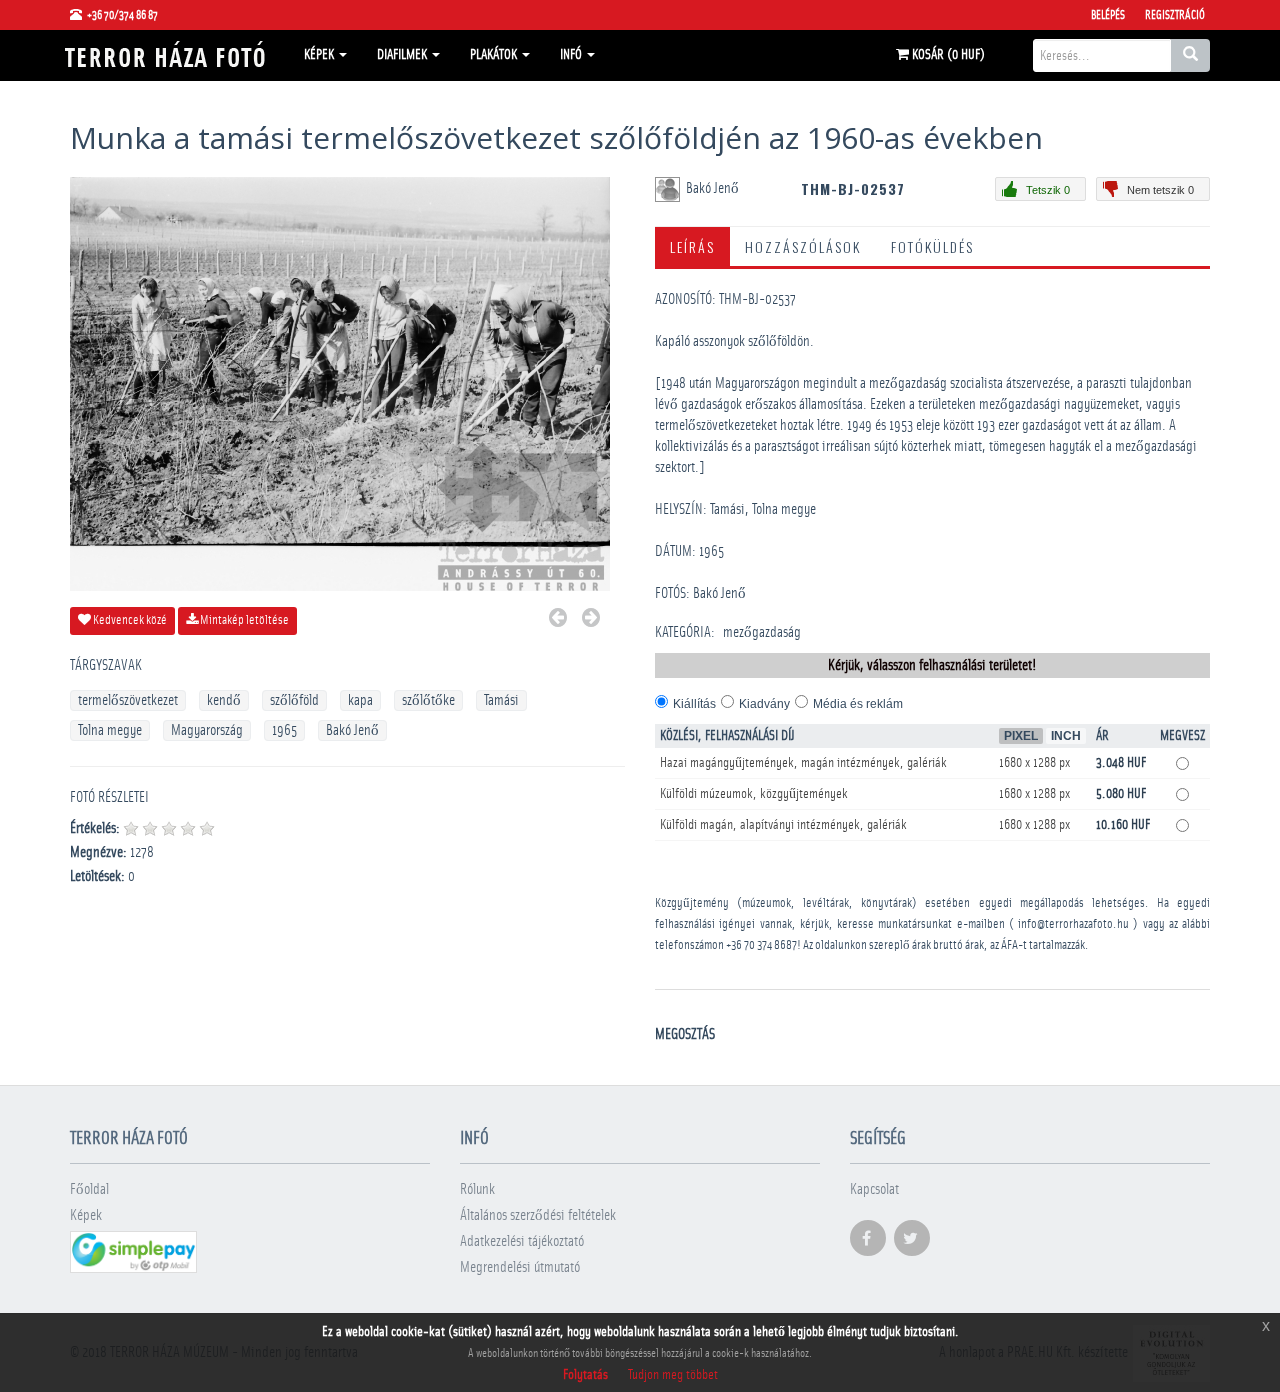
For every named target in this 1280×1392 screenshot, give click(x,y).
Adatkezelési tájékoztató (522, 1241)
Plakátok (495, 55)
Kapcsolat (874, 1189)
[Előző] (558, 620)
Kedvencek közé (129, 620)
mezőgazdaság (762, 632)
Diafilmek (403, 55)
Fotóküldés (932, 246)
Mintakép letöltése (243, 620)
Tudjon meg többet (673, 1375)
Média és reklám (858, 704)
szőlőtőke (428, 700)
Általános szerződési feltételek (538, 1215)
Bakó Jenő (352, 730)
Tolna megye (110, 730)
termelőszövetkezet (128, 700)
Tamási (501, 700)
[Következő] (591, 620)
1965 (284, 730)
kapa (360, 700)
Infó (572, 55)
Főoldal (89, 1189)
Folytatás (585, 1375)
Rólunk (477, 1189)
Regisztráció (1175, 15)
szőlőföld (294, 700)
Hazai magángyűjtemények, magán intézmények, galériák (803, 763)
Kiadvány (764, 704)
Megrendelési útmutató (520, 1267)
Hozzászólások (803, 246)
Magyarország (207, 730)
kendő (224, 700)
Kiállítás (694, 704)
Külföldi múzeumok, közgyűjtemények (754, 794)
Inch (1066, 736)
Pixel (1021, 736)
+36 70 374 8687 (761, 945)
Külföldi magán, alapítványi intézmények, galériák (783, 825)
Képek (320, 55)
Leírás (692, 246)
